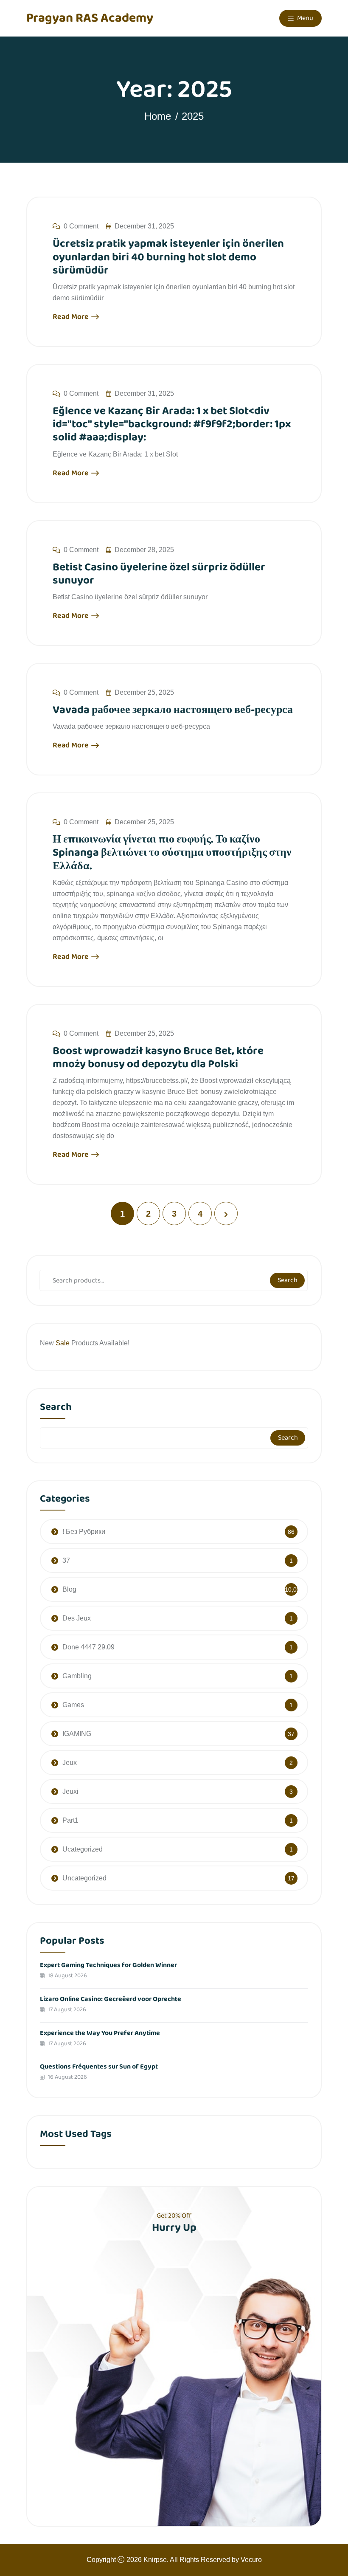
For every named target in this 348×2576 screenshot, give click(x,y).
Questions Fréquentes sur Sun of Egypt (99, 2067)
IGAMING (77, 1734)
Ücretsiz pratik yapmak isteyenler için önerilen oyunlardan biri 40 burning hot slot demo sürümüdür (168, 257)
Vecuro (251, 2560)
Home (158, 116)
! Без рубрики (84, 1532)
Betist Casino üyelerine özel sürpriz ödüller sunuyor (159, 574)
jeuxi (70, 1791)
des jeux (77, 1618)
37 (66, 1560)
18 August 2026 (67, 1976)
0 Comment (81, 226)
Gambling (77, 1676)
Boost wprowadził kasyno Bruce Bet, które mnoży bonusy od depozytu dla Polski (158, 1058)
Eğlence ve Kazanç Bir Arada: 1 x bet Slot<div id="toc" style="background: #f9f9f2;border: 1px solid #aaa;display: (172, 424)
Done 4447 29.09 (88, 1647)
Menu (304, 18)
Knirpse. (156, 2560)
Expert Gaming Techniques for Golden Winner (108, 1965)
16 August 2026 (67, 2077)
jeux (70, 1763)
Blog (69, 1589)
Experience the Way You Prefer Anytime (100, 2033)
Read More (72, 317)
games (73, 1705)
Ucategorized (83, 1849)
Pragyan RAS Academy (90, 18)
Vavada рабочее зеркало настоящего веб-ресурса (173, 710)
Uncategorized (84, 1878)
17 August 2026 (66, 2010)
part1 (70, 1820)
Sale (63, 1343)
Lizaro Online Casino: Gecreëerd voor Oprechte (111, 1999)
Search (288, 1280)
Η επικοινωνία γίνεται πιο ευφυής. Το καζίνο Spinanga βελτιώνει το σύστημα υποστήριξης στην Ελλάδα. (172, 853)
